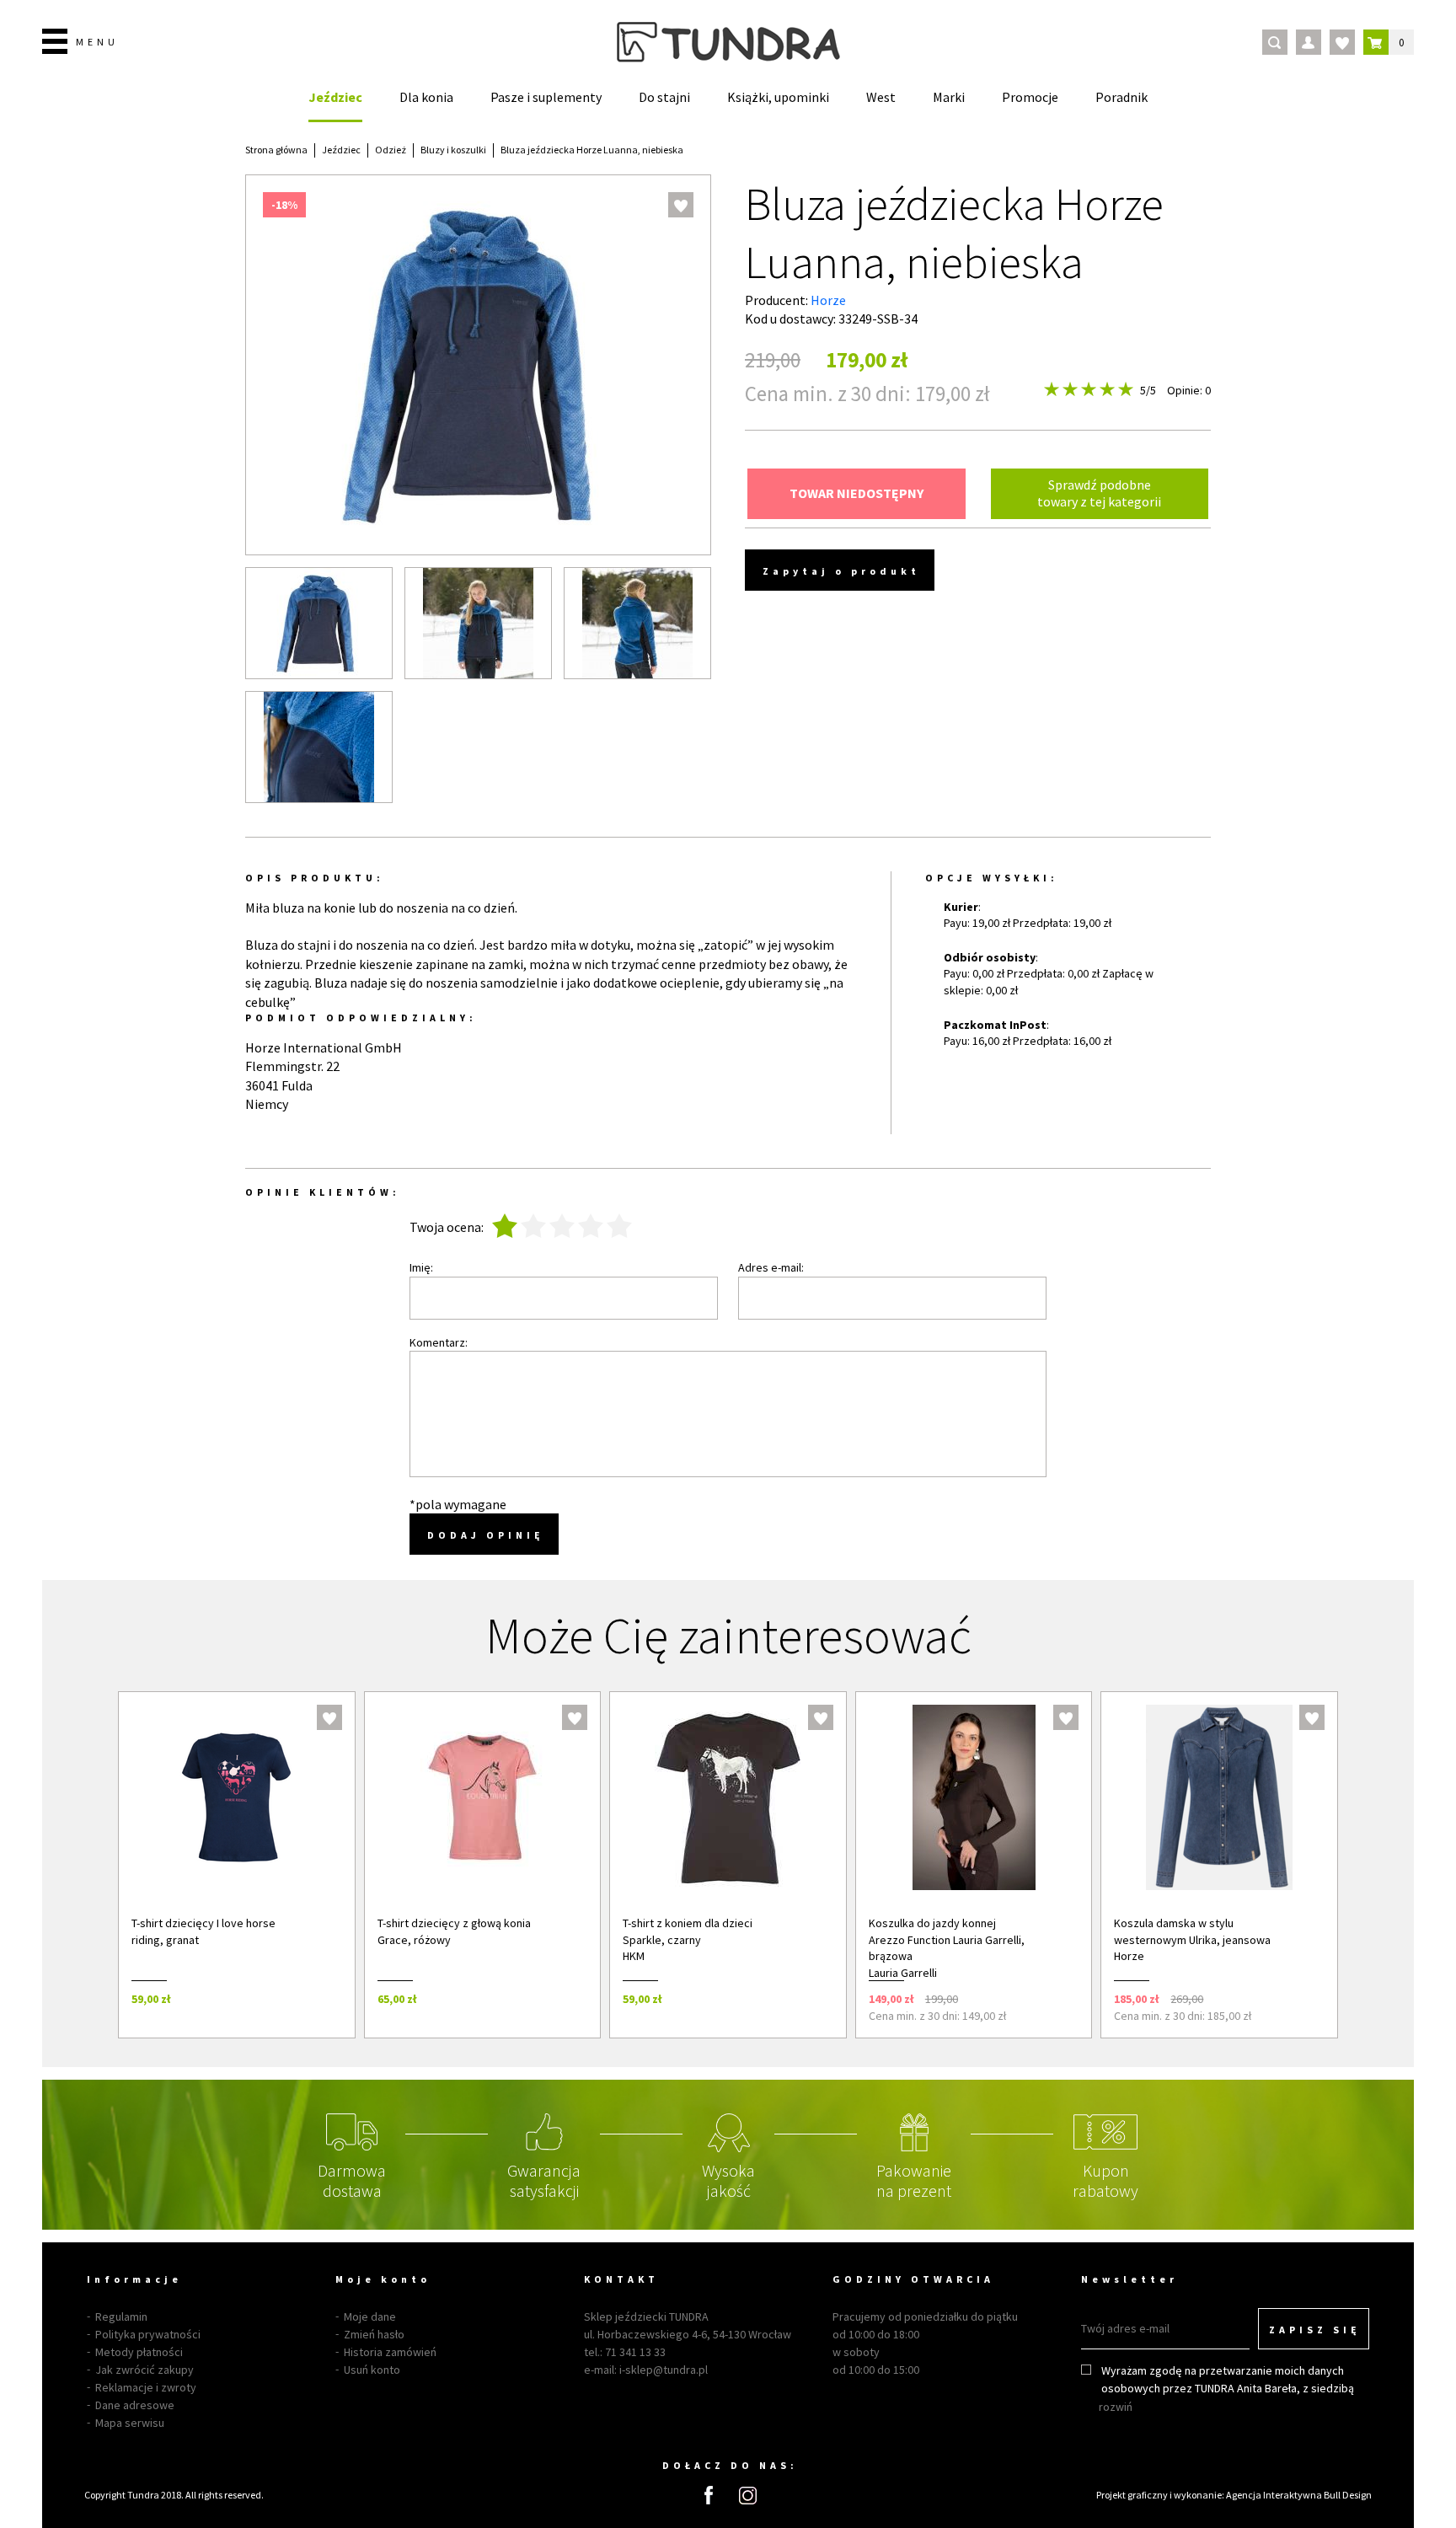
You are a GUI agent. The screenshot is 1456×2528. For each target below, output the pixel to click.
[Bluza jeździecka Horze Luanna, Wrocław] (478, 623)
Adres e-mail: (771, 1267)
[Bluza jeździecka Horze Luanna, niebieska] (319, 623)
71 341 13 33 (635, 2352)
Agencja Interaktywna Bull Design (1299, 2495)
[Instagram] (748, 2496)
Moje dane (370, 2316)
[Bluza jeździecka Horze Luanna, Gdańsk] (319, 747)
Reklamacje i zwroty (146, 2387)
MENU (97, 42)
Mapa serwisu (130, 2423)
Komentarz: (439, 1342)
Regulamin (121, 2316)
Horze (828, 300)
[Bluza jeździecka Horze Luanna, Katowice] (637, 623)
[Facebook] (709, 2495)
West (881, 97)
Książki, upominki (778, 97)
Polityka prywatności (148, 2334)
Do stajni (664, 97)
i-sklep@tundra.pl (664, 2370)
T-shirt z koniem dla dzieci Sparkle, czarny (688, 1931)
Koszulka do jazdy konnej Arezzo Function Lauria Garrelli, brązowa (947, 1939)
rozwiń (1116, 2407)
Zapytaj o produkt (841, 571)
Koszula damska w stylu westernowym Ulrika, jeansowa (1192, 1931)
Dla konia (426, 97)
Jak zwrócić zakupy (145, 2370)
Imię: (421, 1267)
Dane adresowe (135, 2405)
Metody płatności (139, 2352)
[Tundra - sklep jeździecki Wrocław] (728, 42)
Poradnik (1121, 97)
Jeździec (335, 97)
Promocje (1030, 97)
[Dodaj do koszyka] (320, 1998)
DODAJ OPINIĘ (486, 1535)
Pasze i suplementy (546, 97)
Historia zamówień (390, 2352)
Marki (949, 97)
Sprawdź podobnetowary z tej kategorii (1099, 493)
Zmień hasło (374, 2334)
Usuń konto (372, 2370)
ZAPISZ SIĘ (1315, 2330)
